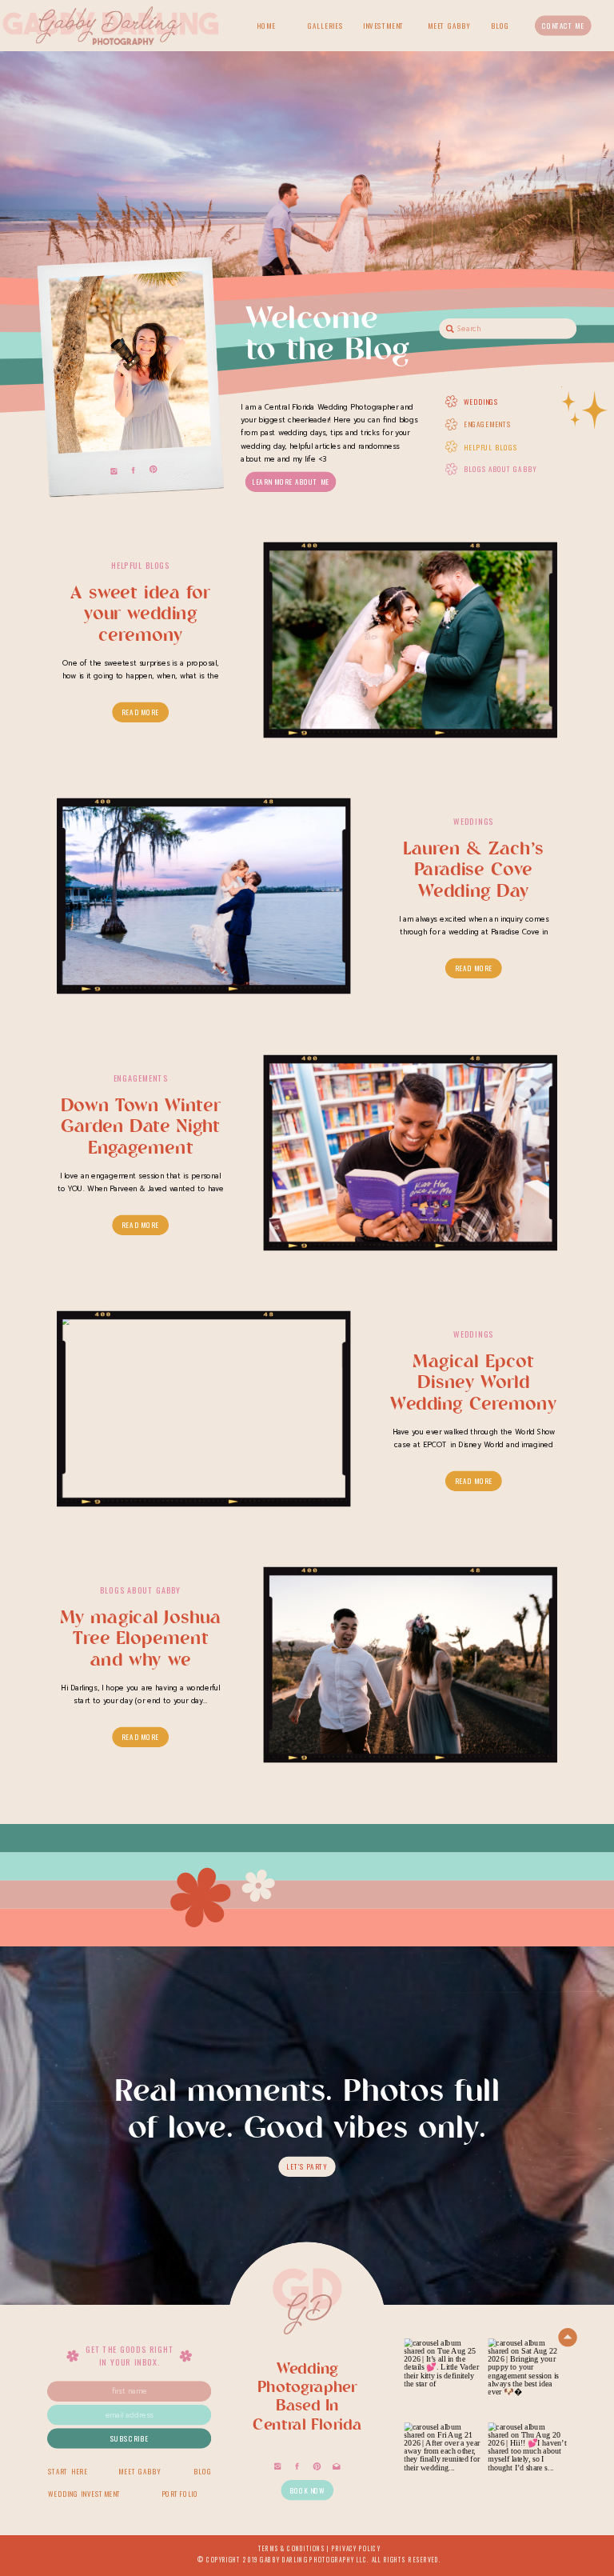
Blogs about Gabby (140, 1590)
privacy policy (356, 2548)
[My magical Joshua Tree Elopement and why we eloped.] (411, 1665)
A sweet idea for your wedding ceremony (140, 615)
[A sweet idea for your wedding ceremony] (411, 640)
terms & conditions (292, 2548)
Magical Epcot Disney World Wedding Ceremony (473, 1383)
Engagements (141, 1078)
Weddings (473, 821)
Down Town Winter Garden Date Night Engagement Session (141, 1138)
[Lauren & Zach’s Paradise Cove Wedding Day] (203, 896)
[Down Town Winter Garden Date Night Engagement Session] (411, 1152)
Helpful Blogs (140, 565)
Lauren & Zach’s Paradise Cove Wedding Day (473, 871)
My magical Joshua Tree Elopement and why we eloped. (141, 1651)
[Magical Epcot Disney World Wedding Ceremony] (203, 1408)
